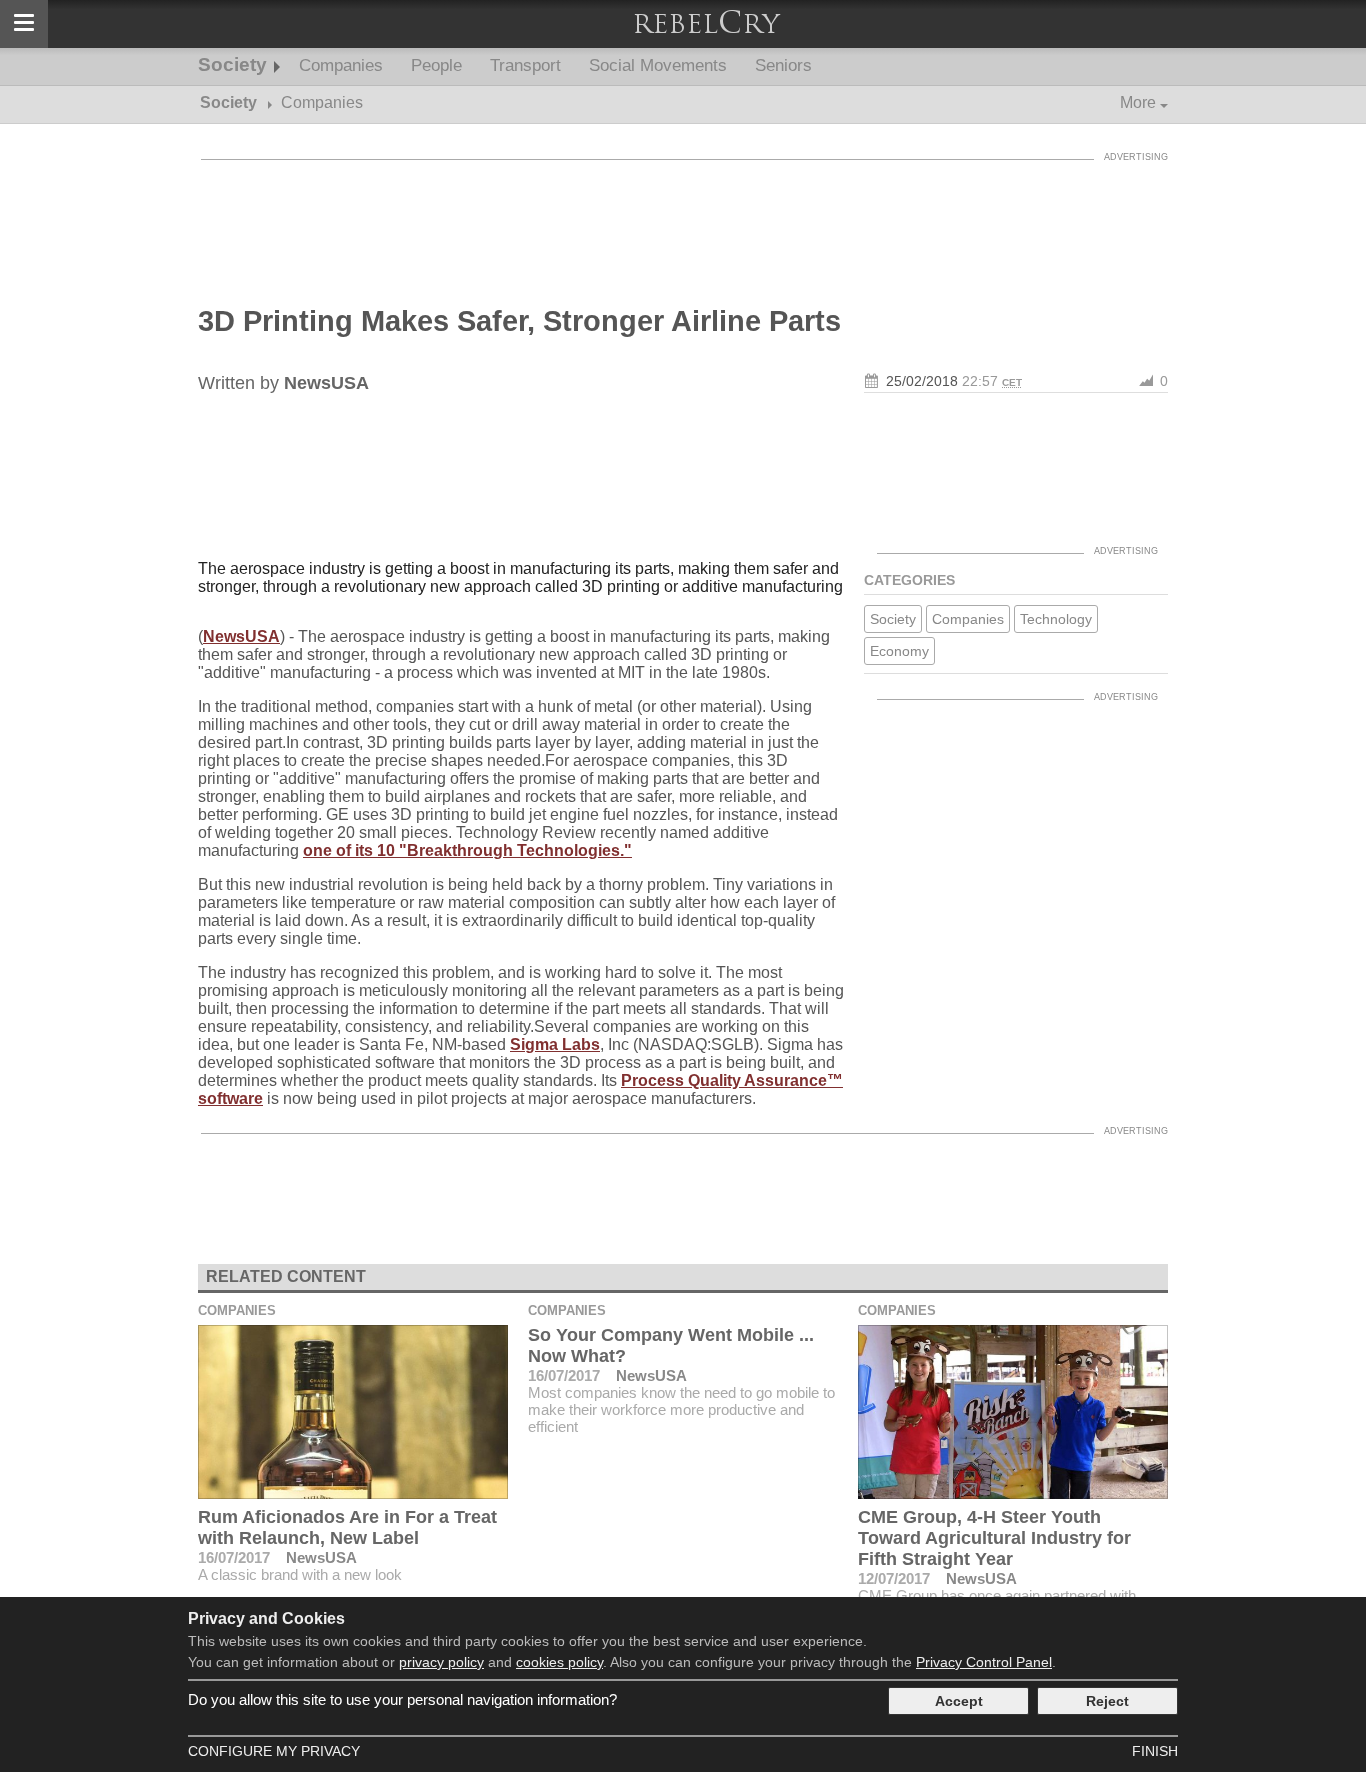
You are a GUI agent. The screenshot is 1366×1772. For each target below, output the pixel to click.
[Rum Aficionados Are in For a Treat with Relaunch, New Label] (353, 1412)
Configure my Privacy (274, 1751)
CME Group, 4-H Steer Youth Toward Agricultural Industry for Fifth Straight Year (994, 1538)
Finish (1155, 1751)
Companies (341, 65)
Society (232, 64)
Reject (1107, 1701)
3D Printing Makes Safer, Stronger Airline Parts (519, 321)
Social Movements (658, 65)
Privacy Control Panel (984, 1662)
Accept (959, 1701)
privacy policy (441, 1662)
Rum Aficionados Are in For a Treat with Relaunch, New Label (347, 1527)
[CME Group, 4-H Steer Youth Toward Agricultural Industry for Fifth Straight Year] (1013, 1412)
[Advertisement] (683, 215)
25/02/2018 (922, 381)
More (1138, 102)
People (436, 65)
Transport (525, 65)
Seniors (783, 65)
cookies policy (559, 1662)
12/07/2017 (894, 1578)
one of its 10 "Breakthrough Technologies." (467, 850)
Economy (899, 651)
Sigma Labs (555, 1044)
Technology (1056, 619)
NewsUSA (241, 636)
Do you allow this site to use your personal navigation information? (402, 1699)
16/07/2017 (234, 1557)
